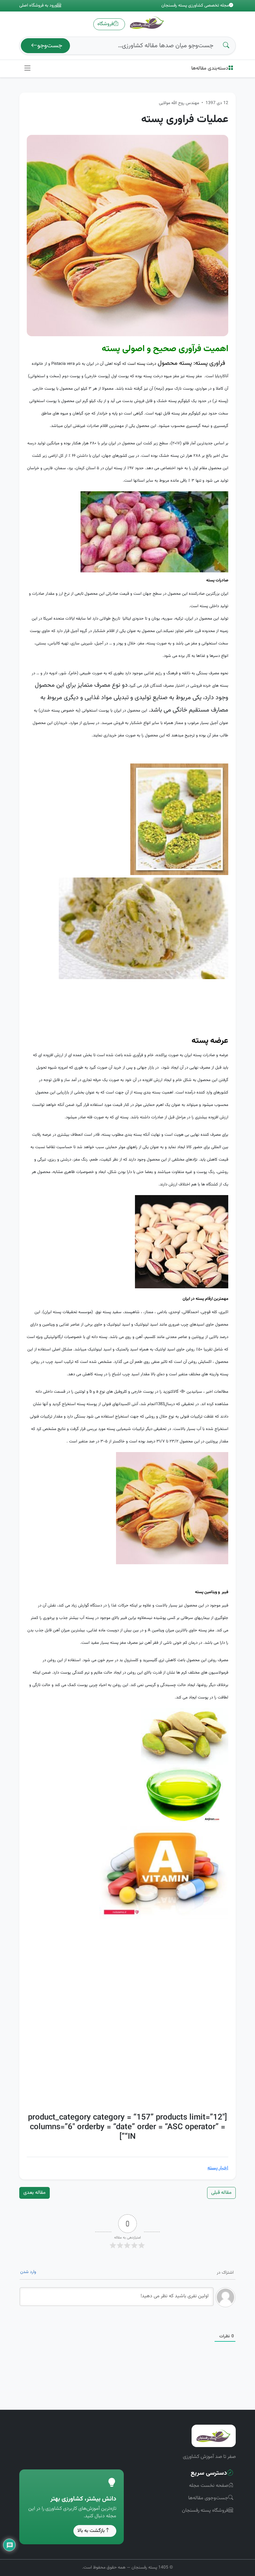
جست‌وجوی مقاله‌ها (208, 2498)
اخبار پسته (218, 2168)
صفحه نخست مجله (209, 2486)
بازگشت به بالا (91, 2531)
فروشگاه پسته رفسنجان (205, 2511)
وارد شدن (28, 2272)
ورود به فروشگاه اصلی (38, 6)
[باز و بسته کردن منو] (28, 69)
